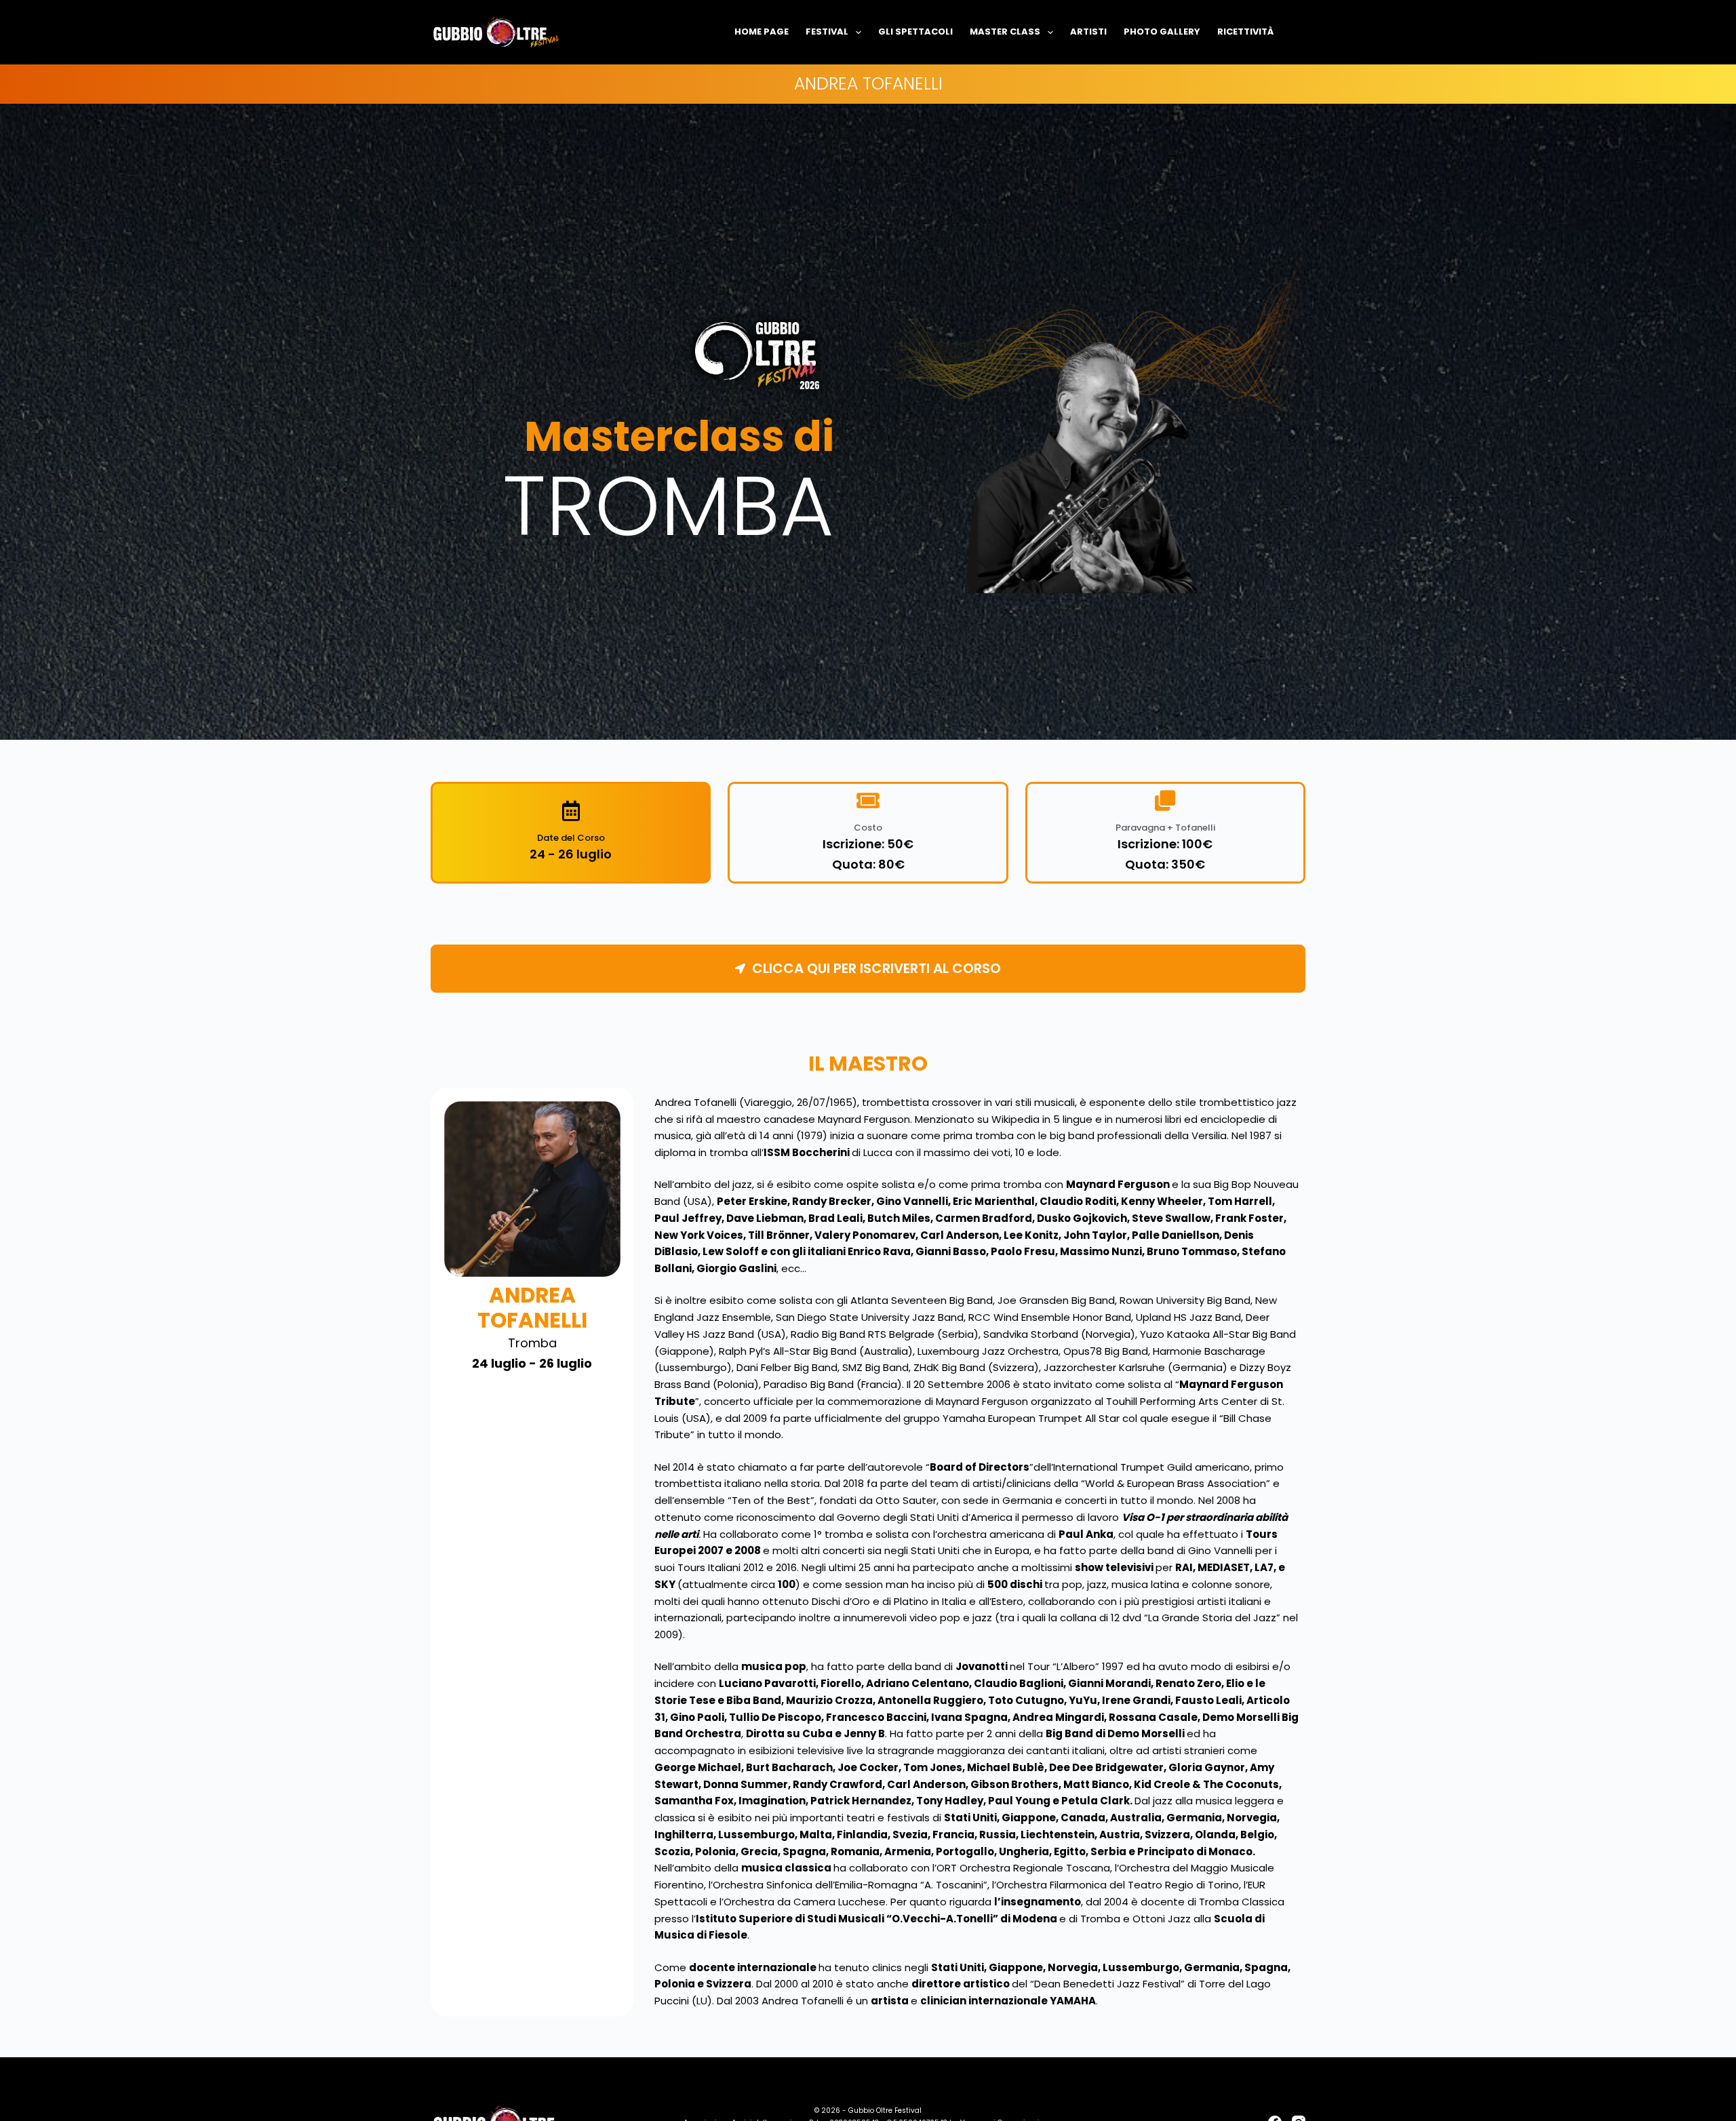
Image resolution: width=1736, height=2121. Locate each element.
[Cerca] (1300, 32)
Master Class (1005, 32)
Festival (827, 32)
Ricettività (1245, 32)
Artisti (1088, 32)
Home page (762, 32)
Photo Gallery (1162, 32)
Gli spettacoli (915, 32)
